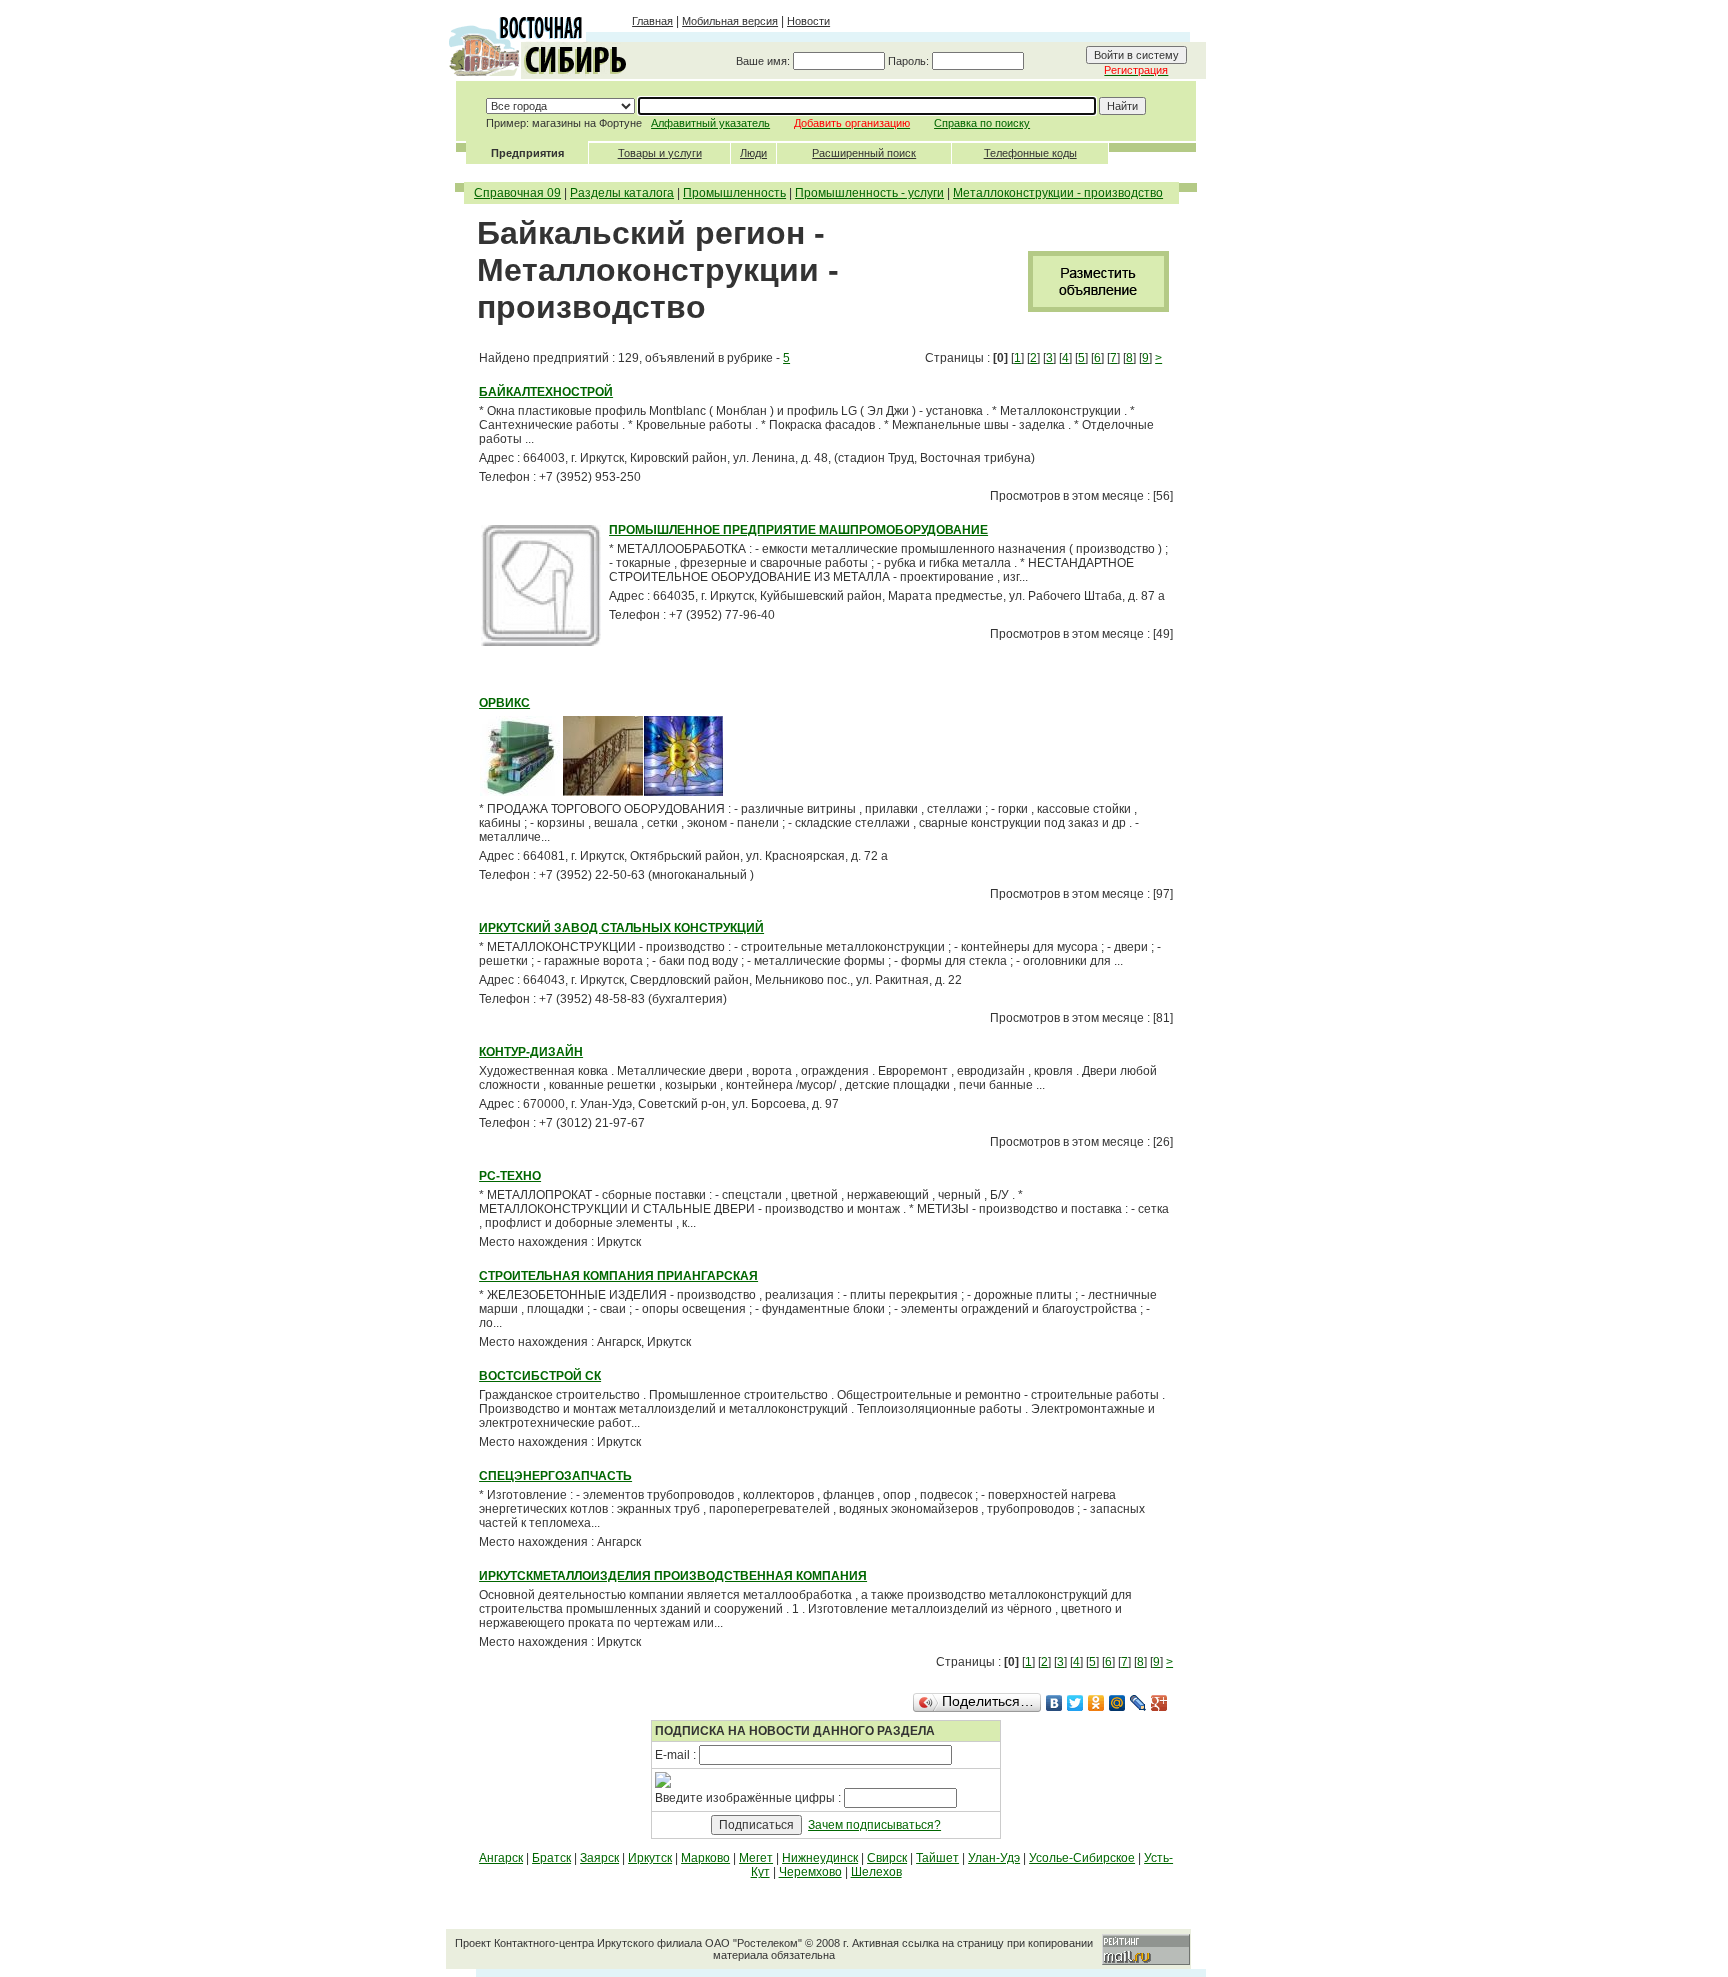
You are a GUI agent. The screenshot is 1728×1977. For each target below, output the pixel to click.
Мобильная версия (730, 21)
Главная (652, 21)
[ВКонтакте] (1054, 1703)
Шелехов (876, 1872)
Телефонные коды (1030, 153)
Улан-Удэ (994, 1858)
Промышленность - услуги (869, 193)
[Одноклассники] (1096, 1703)
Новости (808, 21)
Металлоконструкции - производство (1058, 193)
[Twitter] (1075, 1703)
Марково (705, 1858)
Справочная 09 (517, 193)
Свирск (887, 1858)
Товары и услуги (660, 153)
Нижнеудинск (820, 1858)
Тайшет (937, 1858)
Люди (753, 153)
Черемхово (810, 1872)
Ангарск (501, 1858)
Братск (551, 1858)
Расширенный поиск (864, 153)
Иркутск (650, 1858)
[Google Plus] (1159, 1703)
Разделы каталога (622, 193)
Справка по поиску (982, 123)
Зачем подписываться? (874, 1825)
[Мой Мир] (1117, 1703)
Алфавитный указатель (710, 123)
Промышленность (734, 193)
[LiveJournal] (1138, 1703)
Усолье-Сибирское (1082, 1858)
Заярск (599, 1858)
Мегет (756, 1858)
